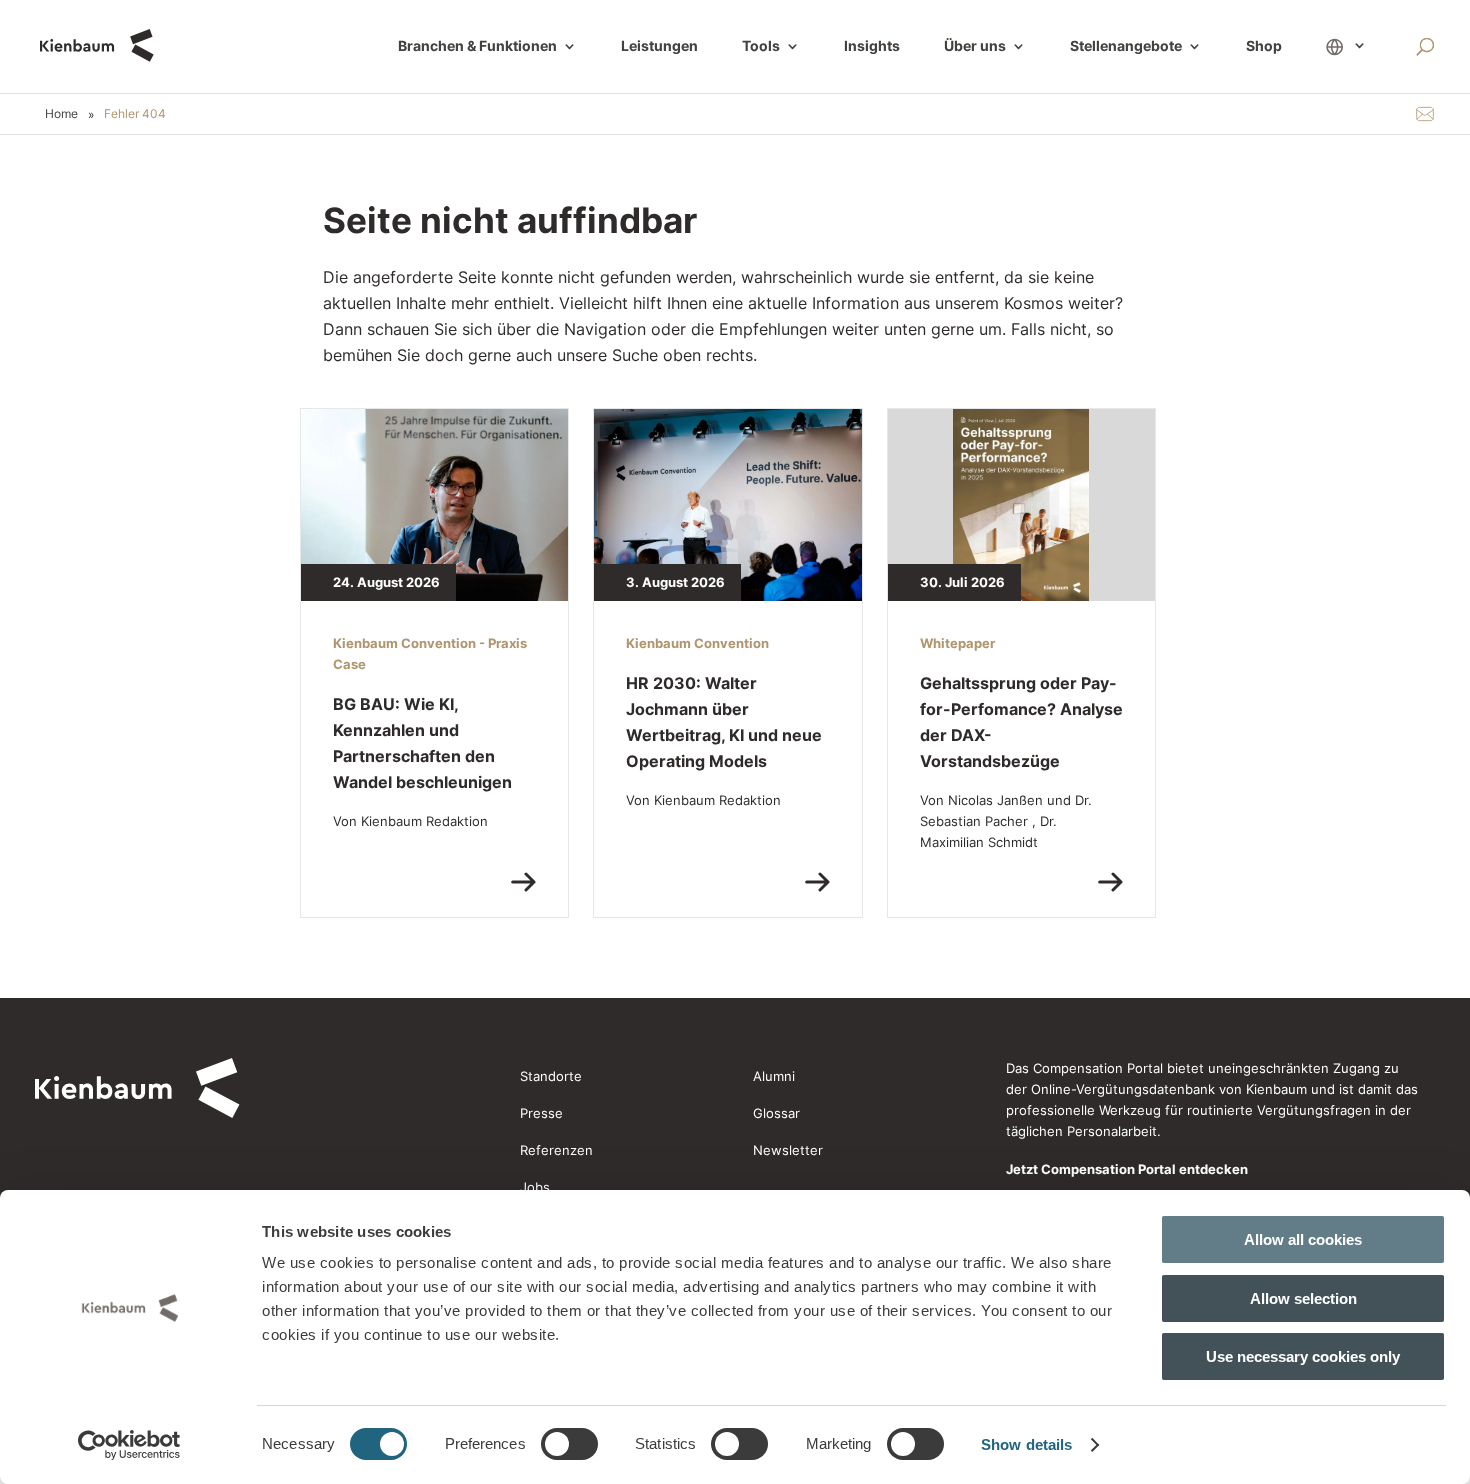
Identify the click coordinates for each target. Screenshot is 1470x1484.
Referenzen (556, 1150)
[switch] (569, 1444)
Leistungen (659, 46)
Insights (872, 46)
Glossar (776, 1113)
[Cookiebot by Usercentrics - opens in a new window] (129, 1445)
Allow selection (1303, 1298)
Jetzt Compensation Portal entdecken (1127, 1169)
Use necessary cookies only (1303, 1356)
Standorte (551, 1076)
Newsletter (788, 1150)
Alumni (774, 1076)
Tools (761, 46)
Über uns (975, 46)
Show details (1026, 1444)
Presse (541, 1113)
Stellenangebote (1126, 46)
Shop (1264, 46)
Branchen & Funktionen (477, 46)
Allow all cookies (1303, 1239)
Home (61, 113)
